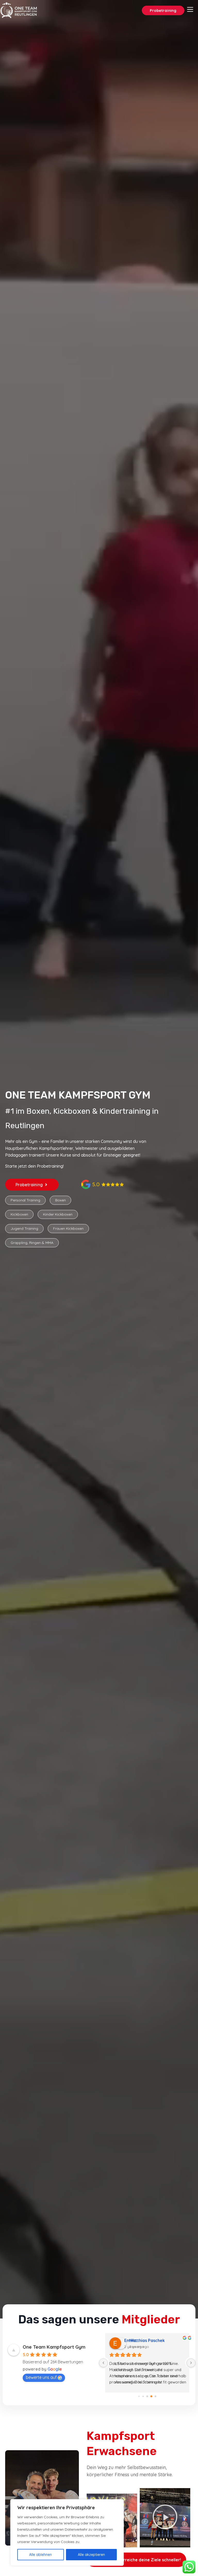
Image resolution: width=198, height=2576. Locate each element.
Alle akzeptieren (91, 2555)
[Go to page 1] (139, 2396)
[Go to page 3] (147, 2396)
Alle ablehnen (40, 2555)
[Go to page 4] (151, 2396)
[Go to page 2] (143, 2396)
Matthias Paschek (142, 2340)
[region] (67, 2532)
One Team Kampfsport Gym (54, 2347)
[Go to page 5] (155, 2396)
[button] (185, 2518)
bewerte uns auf (41, 2377)
